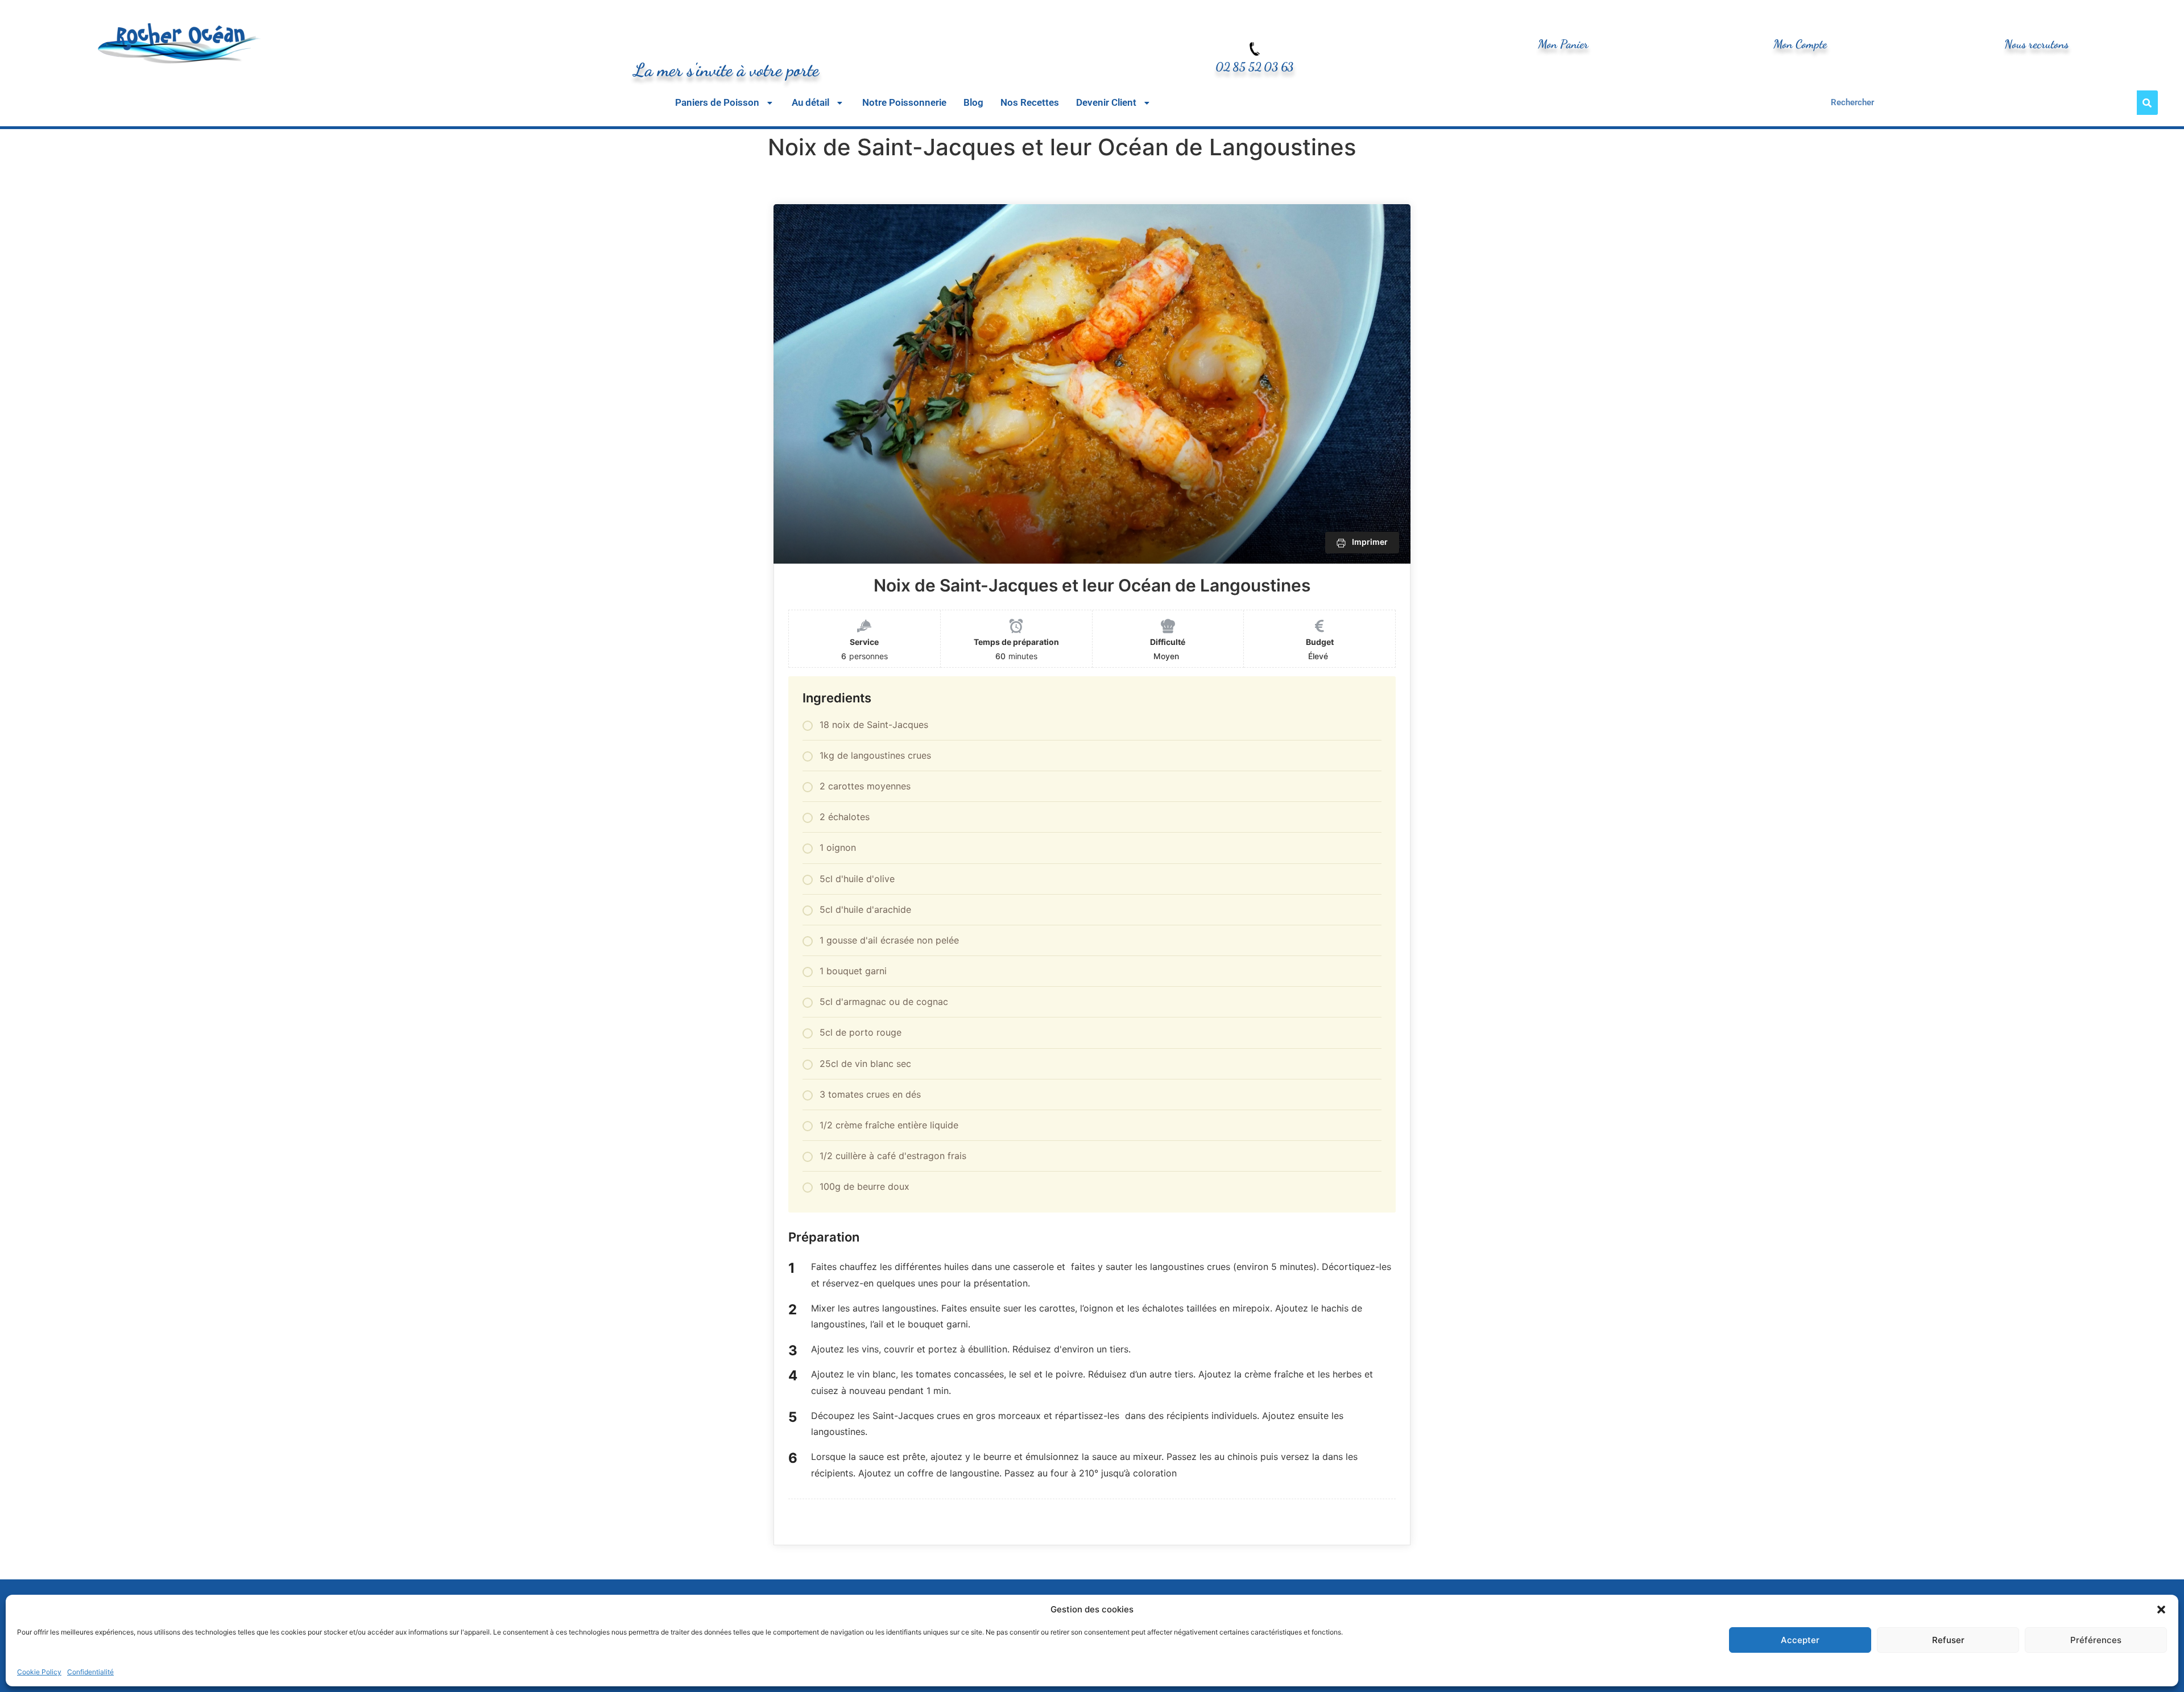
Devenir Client (1106, 103)
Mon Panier (1563, 44)
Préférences (2096, 1640)
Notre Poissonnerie (904, 103)
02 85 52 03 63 (1254, 67)
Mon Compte (1800, 44)
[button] (2161, 1610)
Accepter (1800, 1640)
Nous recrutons (2036, 44)
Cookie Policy (39, 1672)
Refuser (1948, 1640)
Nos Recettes (1030, 103)
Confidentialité (90, 1672)
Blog (973, 103)
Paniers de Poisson (717, 103)
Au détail (810, 103)
